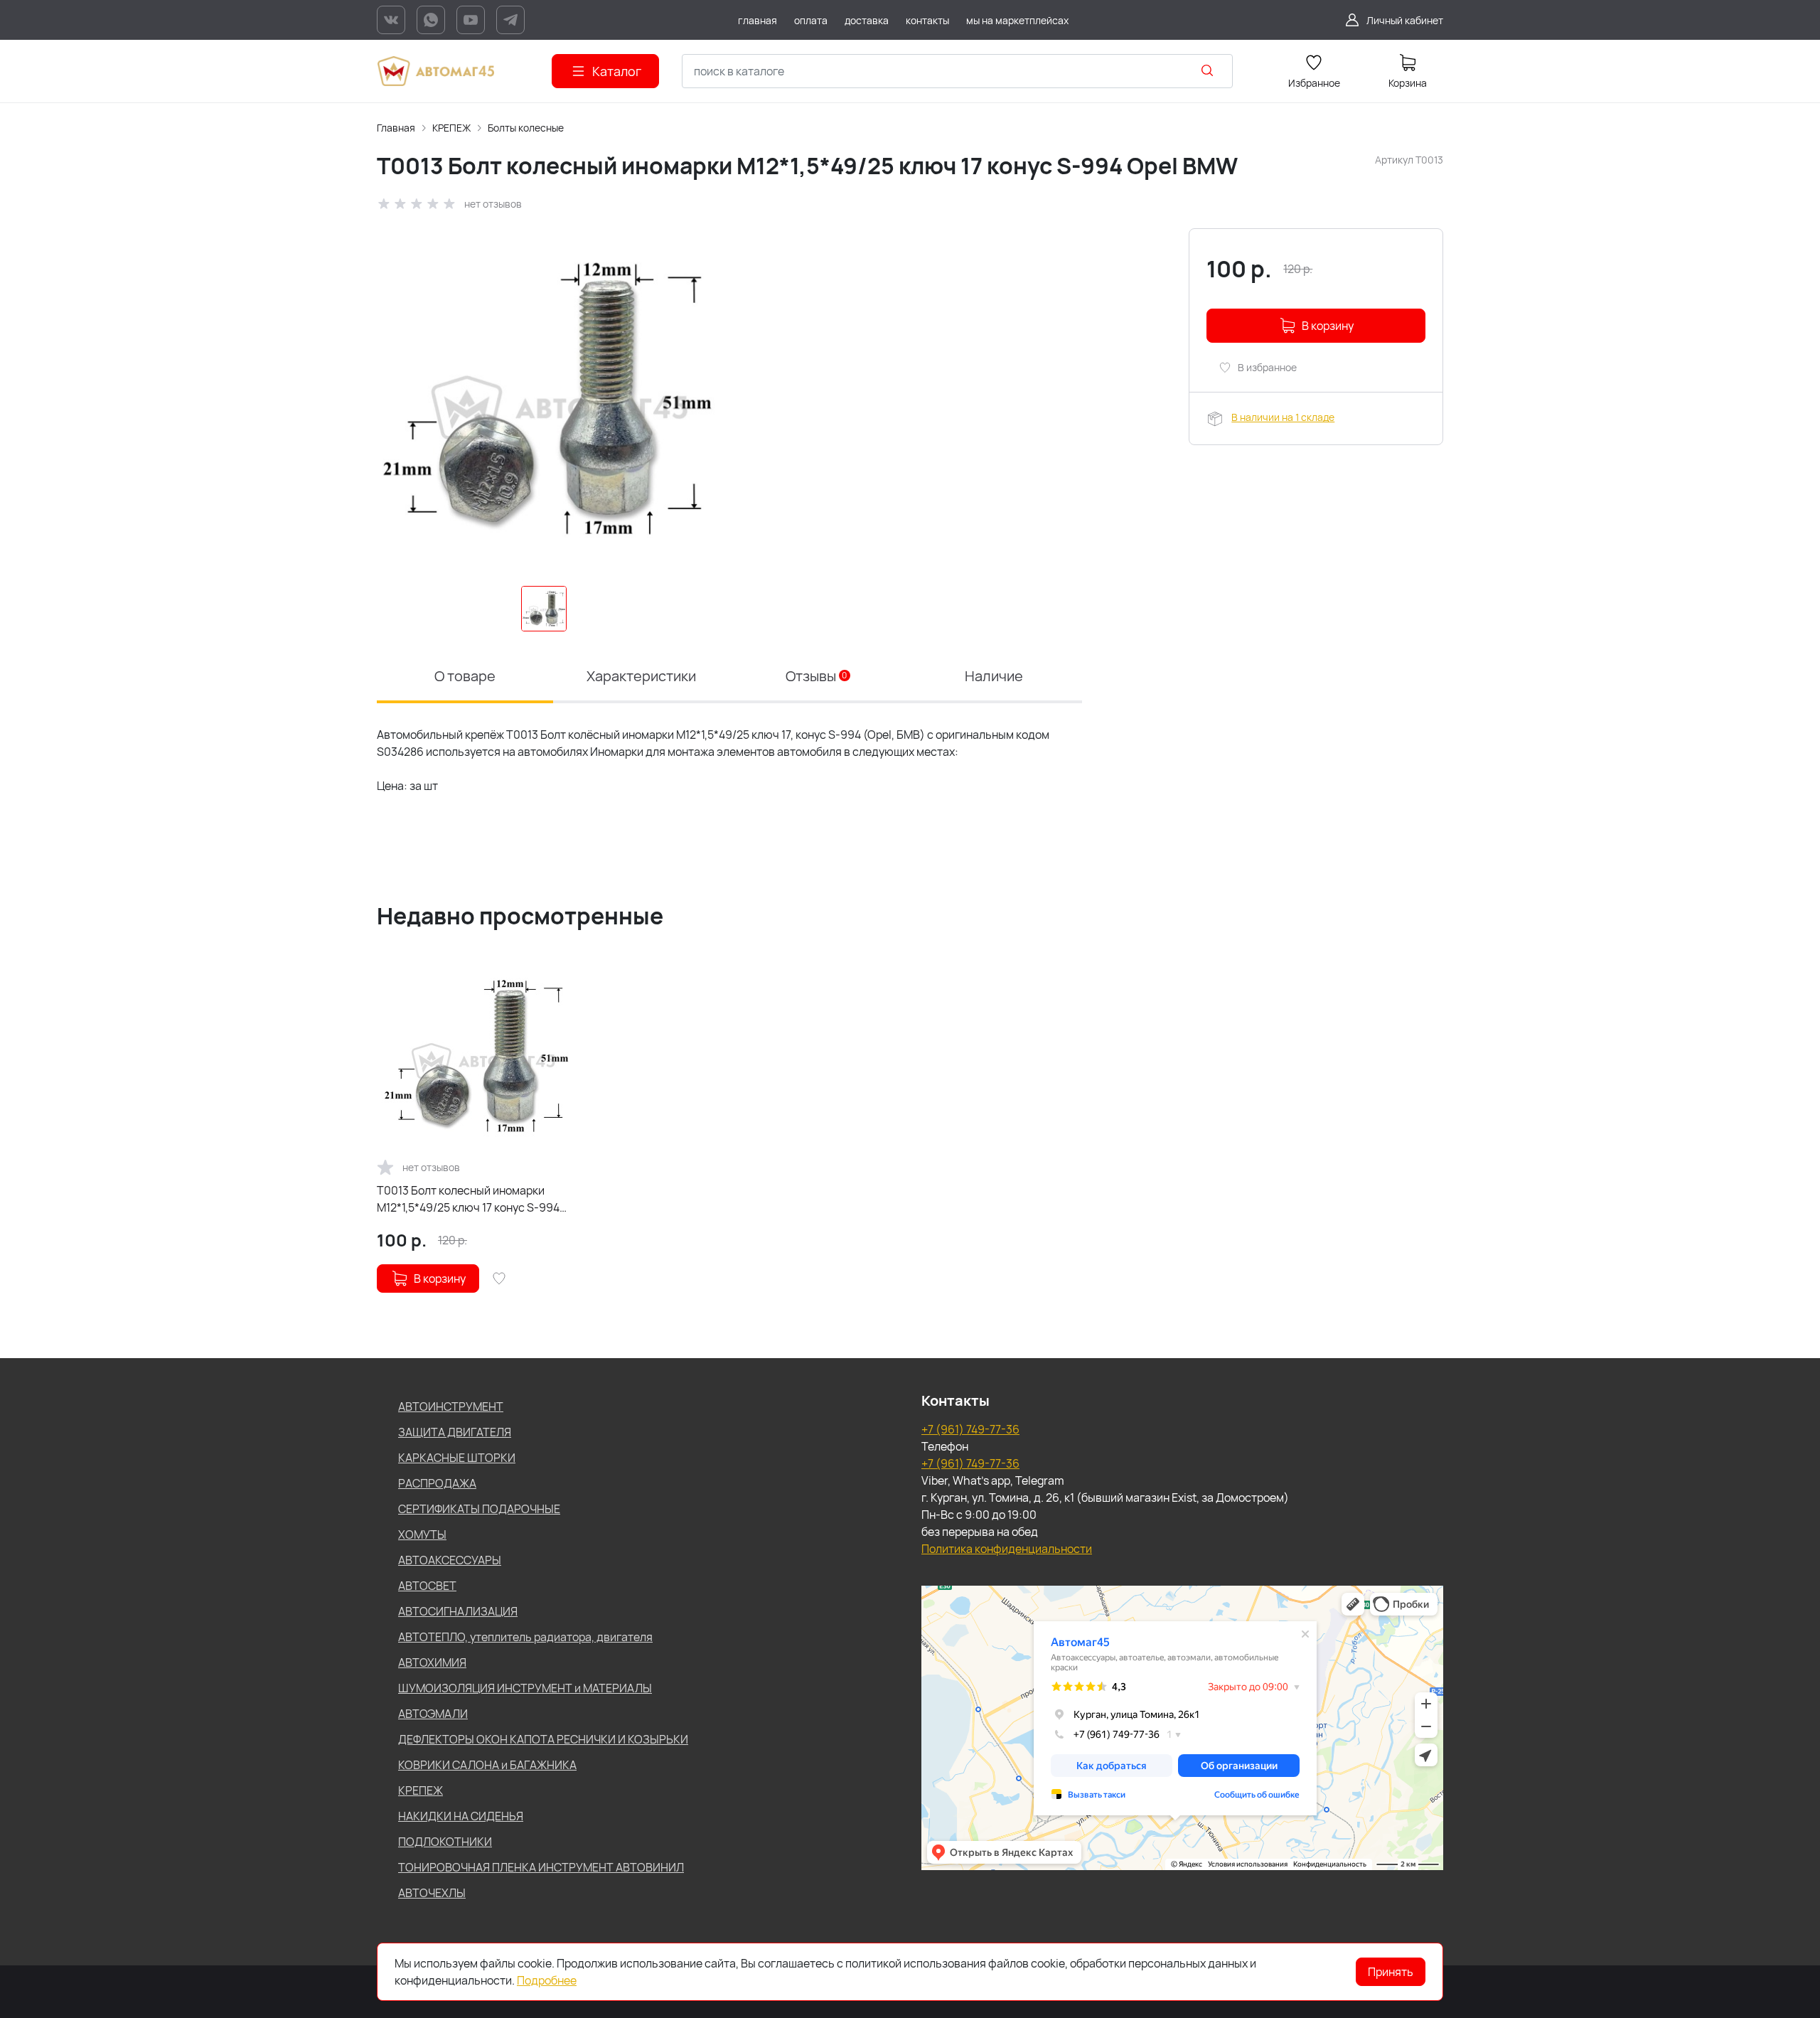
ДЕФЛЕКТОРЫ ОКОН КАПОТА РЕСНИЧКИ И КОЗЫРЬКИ (543, 1739)
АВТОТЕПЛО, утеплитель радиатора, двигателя (525, 1637)
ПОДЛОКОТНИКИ (445, 1842)
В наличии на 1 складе (1283, 417)
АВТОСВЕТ (427, 1586)
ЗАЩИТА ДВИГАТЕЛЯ (455, 1432)
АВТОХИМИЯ (432, 1662)
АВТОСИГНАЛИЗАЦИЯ (458, 1611)
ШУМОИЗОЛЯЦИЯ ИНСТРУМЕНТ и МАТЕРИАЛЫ (525, 1688)
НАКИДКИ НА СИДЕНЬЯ (461, 1816)
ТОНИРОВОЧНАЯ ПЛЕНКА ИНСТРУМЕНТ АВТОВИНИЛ (541, 1867)
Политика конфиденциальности (1007, 1549)
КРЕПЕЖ (451, 128)
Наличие (994, 676)
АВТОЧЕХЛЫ (432, 1893)
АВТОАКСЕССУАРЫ (450, 1560)
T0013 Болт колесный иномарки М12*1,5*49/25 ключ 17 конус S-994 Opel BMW (468, 1199)
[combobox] (957, 71)
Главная (396, 128)
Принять (1391, 1972)
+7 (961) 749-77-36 (970, 1429)
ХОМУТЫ (422, 1534)
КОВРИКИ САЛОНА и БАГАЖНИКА (487, 1765)
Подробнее (547, 1980)
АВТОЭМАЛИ (433, 1714)
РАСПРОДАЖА (437, 1483)
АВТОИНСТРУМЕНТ (451, 1406)
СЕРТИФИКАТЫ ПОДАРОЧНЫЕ (479, 1509)
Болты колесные (526, 128)
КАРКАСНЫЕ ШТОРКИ (457, 1458)
